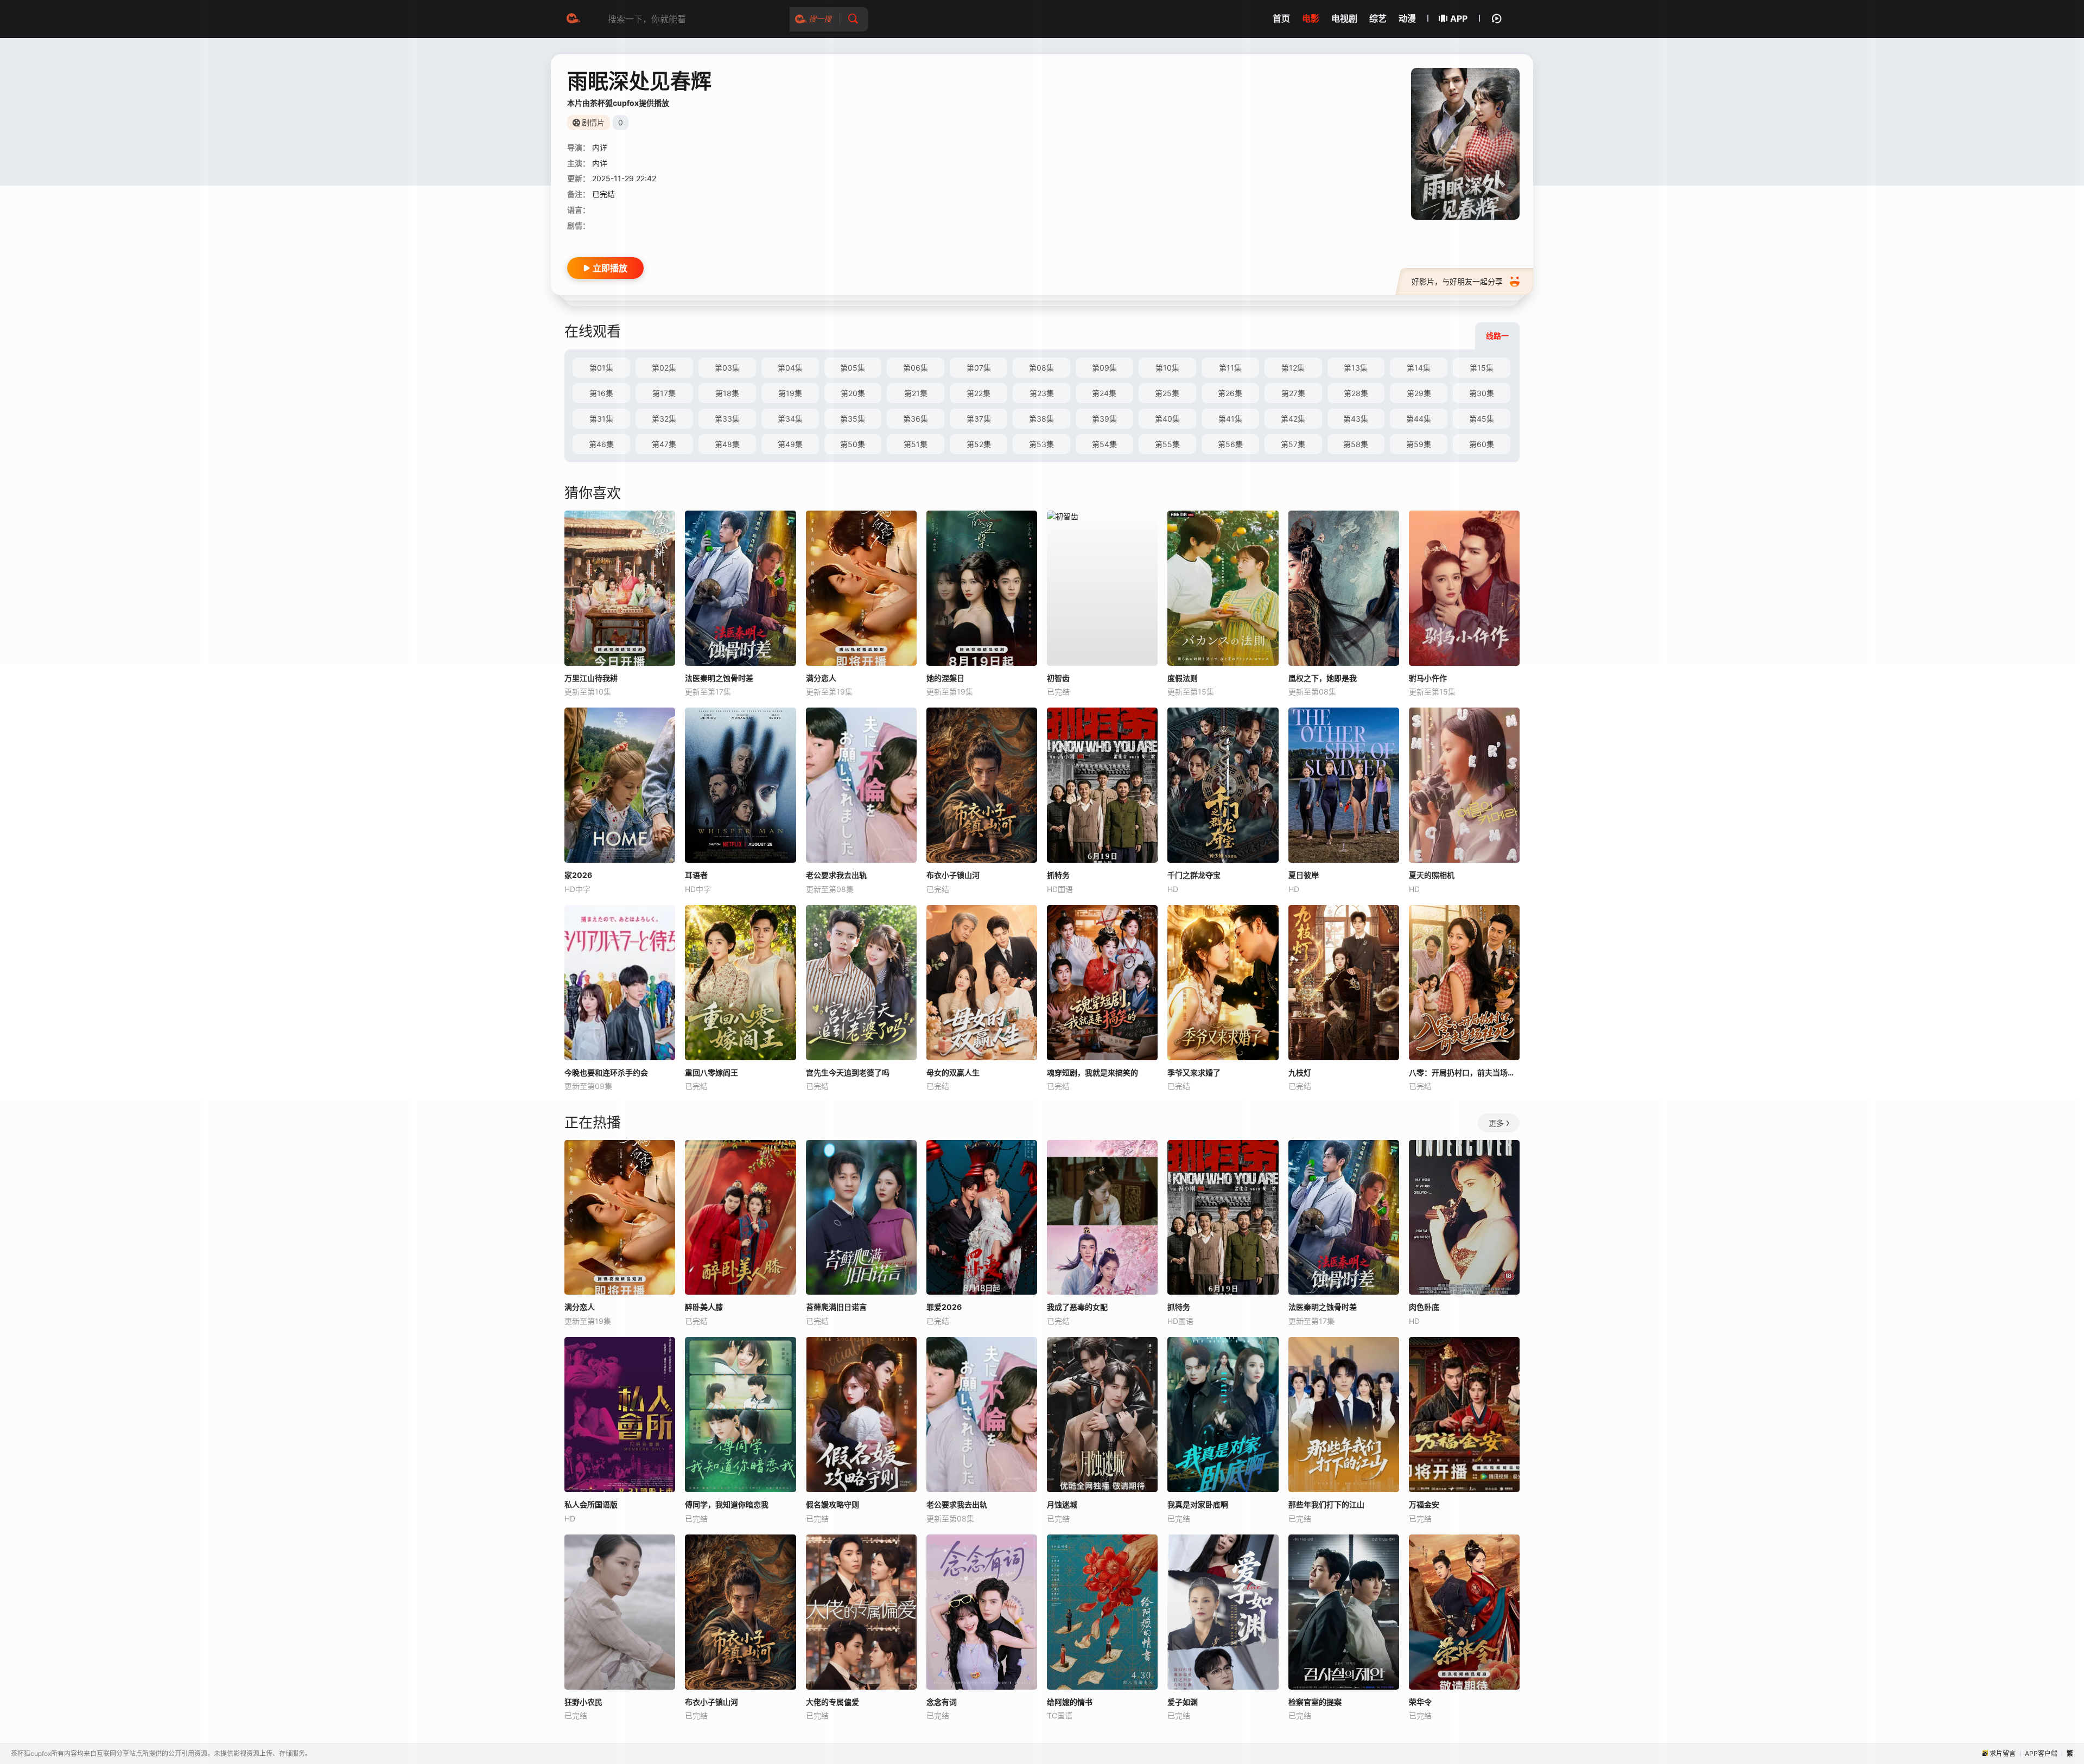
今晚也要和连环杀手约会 (606, 1072)
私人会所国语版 (591, 1504)
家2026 (578, 875)
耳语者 (696, 875)
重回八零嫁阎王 (711, 1072)
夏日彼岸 (1304, 875)
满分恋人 (821, 678)
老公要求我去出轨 (836, 875)
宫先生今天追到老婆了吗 (848, 1072)
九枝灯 (1300, 1072)
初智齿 (1058, 678)
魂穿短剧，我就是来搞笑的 (1092, 1072)
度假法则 (1183, 678)
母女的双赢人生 (953, 1072)
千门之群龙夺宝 (1194, 875)
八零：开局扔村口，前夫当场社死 (1464, 1072)
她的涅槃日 (945, 678)
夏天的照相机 (1432, 875)
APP (1459, 18)
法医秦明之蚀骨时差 (719, 678)
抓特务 (1058, 875)
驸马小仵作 (1428, 678)
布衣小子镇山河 (953, 875)
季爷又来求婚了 (1194, 1072)
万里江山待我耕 (591, 678)
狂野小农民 (583, 1702)
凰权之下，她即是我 (1323, 678)
